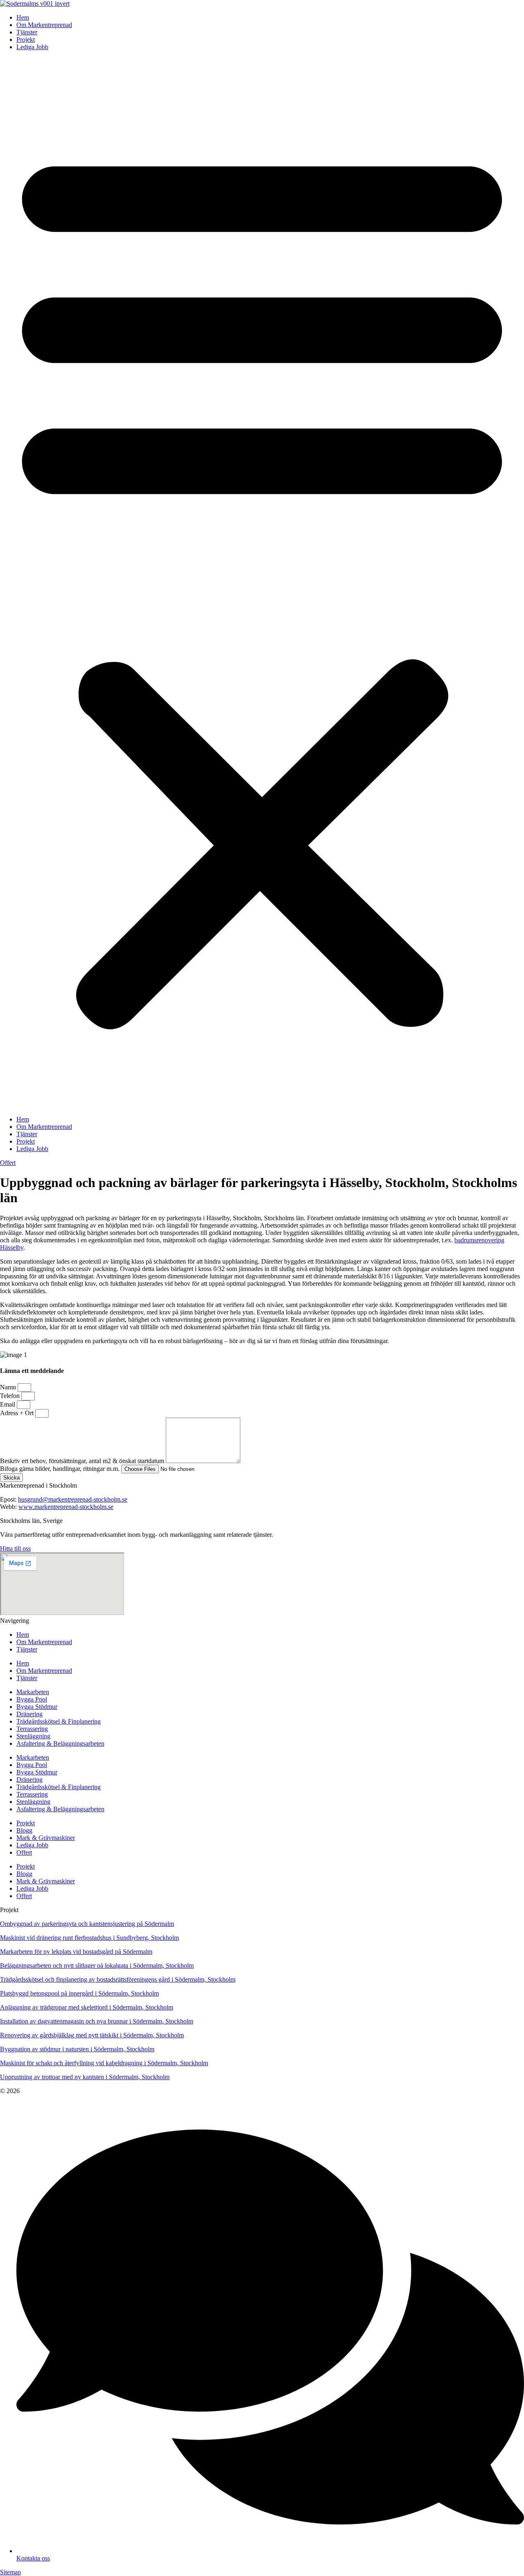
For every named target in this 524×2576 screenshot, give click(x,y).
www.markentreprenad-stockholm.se (66, 1507)
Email (8, 1404)
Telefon (11, 1396)
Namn (9, 1387)
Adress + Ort (18, 1413)
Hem (23, 17)
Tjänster (27, 32)
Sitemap (10, 2572)
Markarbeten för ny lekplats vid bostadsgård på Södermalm (76, 1952)
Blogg (24, 1830)
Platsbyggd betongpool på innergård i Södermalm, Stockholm (79, 1993)
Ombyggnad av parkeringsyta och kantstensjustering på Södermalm (87, 1924)
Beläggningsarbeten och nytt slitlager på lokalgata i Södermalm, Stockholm (97, 1965)
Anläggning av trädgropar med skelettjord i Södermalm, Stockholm (87, 2007)
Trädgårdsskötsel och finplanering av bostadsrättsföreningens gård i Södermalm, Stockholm (118, 1979)
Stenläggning (33, 1736)
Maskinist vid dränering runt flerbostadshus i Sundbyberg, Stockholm (89, 1938)
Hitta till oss (15, 1549)
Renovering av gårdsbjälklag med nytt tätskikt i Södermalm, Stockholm (92, 2035)
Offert (24, 1852)
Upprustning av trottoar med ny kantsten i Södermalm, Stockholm (85, 2077)
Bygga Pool (32, 1699)
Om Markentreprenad (44, 25)
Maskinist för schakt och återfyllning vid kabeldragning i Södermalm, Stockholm (104, 2063)
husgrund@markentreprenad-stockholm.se (73, 1499)
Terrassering (32, 1729)
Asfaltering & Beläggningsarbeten (60, 1743)
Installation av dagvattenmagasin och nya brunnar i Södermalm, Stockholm (97, 2021)
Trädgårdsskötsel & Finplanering (59, 1721)
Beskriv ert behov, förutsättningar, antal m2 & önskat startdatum (83, 1461)
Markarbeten (33, 1692)
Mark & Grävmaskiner (46, 1838)
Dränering (29, 1714)
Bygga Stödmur (37, 1707)
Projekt (26, 40)
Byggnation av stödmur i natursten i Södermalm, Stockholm (77, 2049)
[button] (262, 583)
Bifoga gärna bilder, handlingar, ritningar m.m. (61, 1469)
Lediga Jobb (32, 47)
